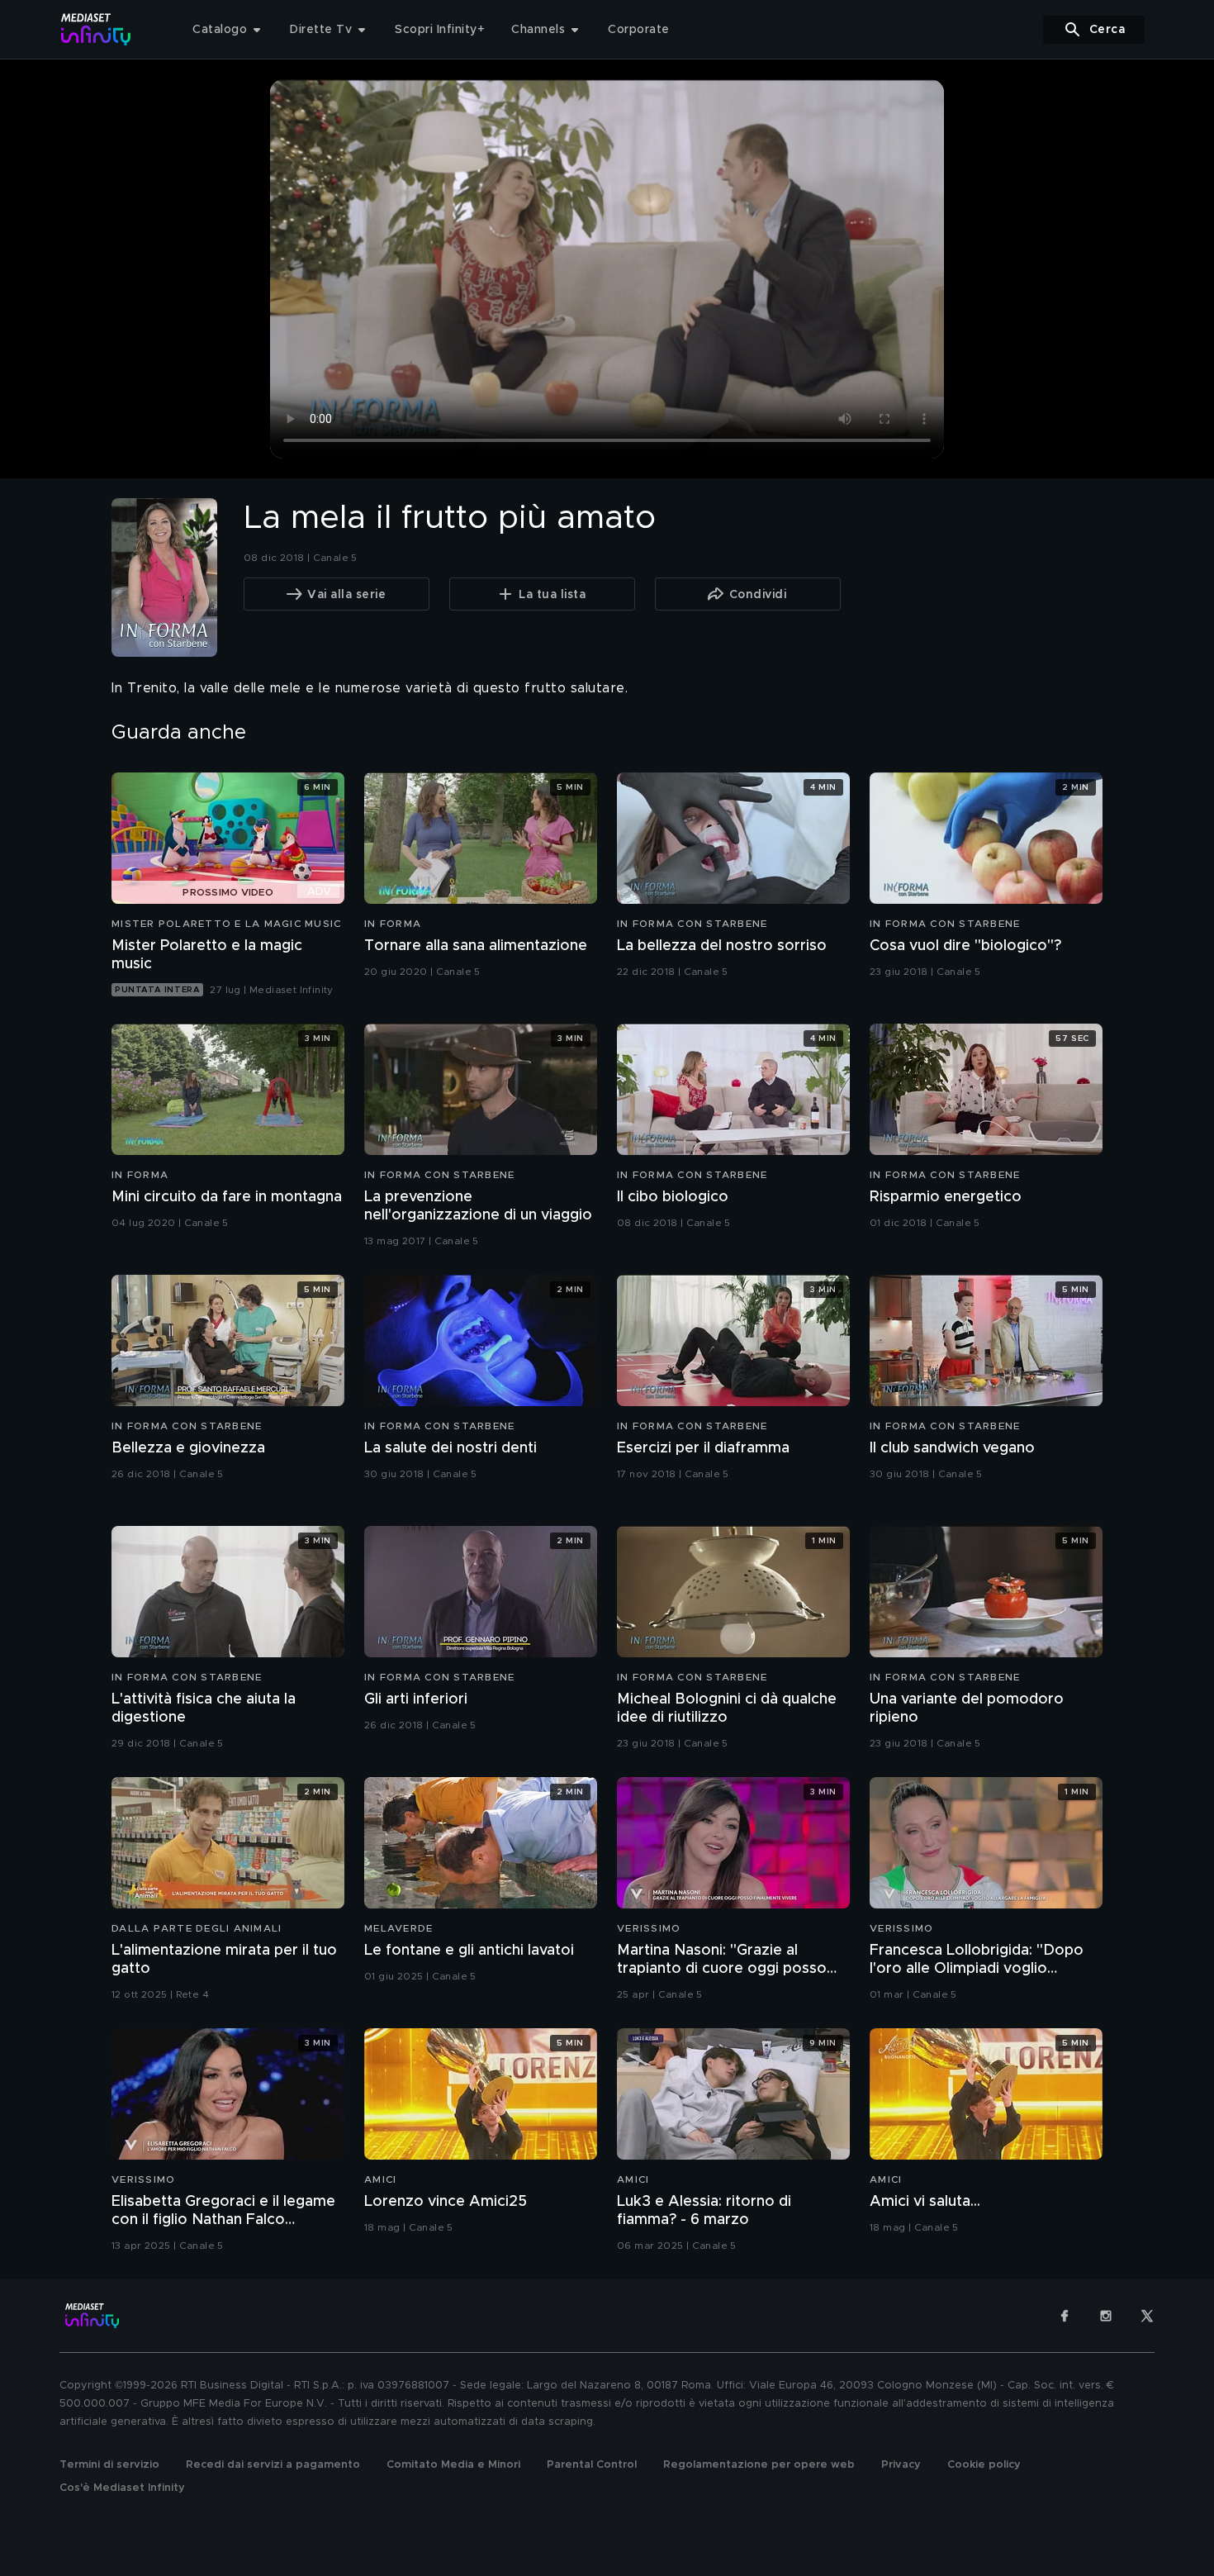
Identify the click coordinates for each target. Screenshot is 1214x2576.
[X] (1147, 2316)
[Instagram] (1106, 2316)
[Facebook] (1065, 2316)
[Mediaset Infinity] (96, 29)
